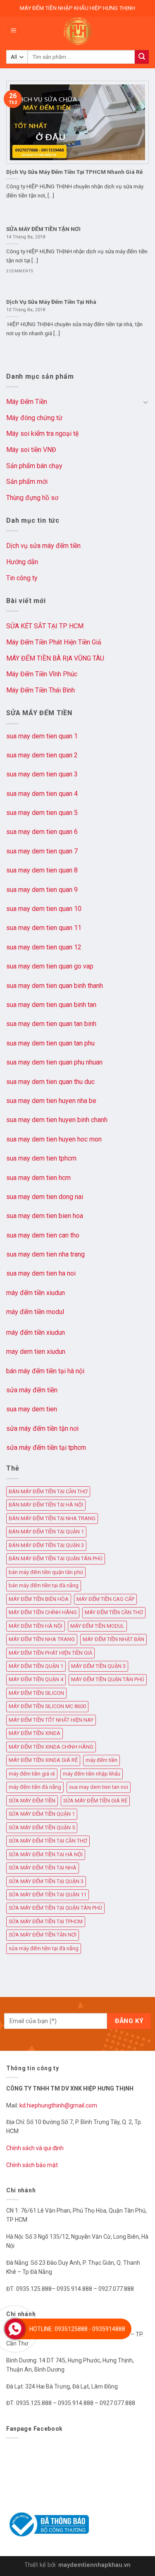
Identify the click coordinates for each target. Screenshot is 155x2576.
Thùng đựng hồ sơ (32, 498)
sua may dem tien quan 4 (42, 794)
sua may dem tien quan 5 (42, 813)
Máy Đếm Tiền (27, 402)
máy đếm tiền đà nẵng (35, 1787)
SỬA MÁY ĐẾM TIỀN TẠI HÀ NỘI (46, 1854)
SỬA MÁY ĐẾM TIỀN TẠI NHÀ (43, 1868)
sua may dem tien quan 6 (42, 832)
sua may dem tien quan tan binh (51, 1024)
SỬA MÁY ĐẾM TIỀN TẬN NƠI (43, 1935)
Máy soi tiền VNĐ (31, 450)
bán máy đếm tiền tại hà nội (45, 1371)
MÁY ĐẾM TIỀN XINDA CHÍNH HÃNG (51, 1747)
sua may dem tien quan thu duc (50, 1082)
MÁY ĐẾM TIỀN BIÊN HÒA (39, 1599)
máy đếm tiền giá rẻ (32, 1774)
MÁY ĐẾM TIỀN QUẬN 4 (36, 1679)
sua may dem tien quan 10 (44, 909)
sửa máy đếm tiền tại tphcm (46, 1448)
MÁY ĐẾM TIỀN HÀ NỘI (36, 1626)
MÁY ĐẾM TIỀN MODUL (97, 1626)
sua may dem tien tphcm (41, 1158)
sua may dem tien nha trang (45, 1254)
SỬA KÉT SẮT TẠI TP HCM (45, 626)
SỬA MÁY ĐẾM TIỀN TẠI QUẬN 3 (46, 1881)
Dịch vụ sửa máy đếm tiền (43, 546)
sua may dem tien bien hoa (45, 1216)
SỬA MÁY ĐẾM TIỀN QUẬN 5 (42, 1827)
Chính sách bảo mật (32, 2165)
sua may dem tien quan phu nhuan (54, 1062)
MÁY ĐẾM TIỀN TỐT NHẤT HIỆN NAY (51, 1720)
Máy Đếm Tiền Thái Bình (41, 690)
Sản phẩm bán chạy (34, 466)
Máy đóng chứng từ (34, 418)
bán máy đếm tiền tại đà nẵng (44, 1585)
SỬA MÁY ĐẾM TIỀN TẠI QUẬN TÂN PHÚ (55, 1908)
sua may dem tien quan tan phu (50, 1043)
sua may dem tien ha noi (41, 1273)
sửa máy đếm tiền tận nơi (42, 1429)
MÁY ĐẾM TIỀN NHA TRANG (42, 1639)
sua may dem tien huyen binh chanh (57, 1120)
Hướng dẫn (22, 562)
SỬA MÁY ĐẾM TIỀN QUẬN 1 (42, 1814)
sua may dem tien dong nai (45, 1197)
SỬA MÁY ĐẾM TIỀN (32, 1801)
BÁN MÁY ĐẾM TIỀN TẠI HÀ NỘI (46, 1505)
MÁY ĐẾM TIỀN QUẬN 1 (36, 1666)
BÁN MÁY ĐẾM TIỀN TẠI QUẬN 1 (46, 1532)
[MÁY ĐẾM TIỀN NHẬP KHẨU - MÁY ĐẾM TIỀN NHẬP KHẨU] (78, 31)
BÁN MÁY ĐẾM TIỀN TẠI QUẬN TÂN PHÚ (56, 1558)
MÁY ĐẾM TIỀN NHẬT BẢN (113, 1639)
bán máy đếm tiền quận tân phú (46, 1572)
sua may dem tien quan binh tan (51, 1005)
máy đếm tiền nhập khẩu (92, 1774)
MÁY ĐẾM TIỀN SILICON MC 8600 (47, 1706)
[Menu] (14, 31)
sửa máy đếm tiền (32, 1390)
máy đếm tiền (101, 1760)
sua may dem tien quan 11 (44, 928)
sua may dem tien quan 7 (42, 851)
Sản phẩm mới (27, 482)
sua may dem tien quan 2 (42, 755)
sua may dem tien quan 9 (42, 890)
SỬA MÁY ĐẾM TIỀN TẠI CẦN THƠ (48, 1841)
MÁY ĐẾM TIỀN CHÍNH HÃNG (43, 1612)
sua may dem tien (32, 1409)
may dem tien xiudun (36, 1352)
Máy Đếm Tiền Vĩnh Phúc (42, 674)
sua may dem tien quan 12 (44, 947)
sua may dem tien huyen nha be (51, 1101)
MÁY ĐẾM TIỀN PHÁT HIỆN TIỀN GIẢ (50, 1653)
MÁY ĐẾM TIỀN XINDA (35, 1733)
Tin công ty (22, 578)
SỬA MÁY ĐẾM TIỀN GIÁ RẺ (95, 1801)
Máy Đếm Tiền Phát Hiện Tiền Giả (54, 642)
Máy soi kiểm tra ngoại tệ (42, 434)
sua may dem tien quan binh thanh (55, 986)
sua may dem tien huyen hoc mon (54, 1139)
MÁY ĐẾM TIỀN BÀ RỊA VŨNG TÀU (55, 658)
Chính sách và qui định (35, 2148)
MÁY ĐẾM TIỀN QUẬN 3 (98, 1666)
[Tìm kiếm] (142, 57)
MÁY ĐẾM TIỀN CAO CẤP (105, 1599)
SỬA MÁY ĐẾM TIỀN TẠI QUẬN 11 (48, 1895)
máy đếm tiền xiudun (36, 1293)
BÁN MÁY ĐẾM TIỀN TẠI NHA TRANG (52, 1518)
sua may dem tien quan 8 (42, 870)
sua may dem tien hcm (38, 1178)
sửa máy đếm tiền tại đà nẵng (44, 1948)
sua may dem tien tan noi (99, 1787)
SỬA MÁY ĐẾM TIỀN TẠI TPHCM (46, 1921)
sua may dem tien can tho (43, 1235)
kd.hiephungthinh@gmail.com (59, 2105)
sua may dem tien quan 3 (42, 774)
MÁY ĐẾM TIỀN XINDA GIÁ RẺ (43, 1760)
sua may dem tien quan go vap (50, 966)
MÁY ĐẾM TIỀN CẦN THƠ (114, 1612)
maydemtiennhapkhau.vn (94, 2565)
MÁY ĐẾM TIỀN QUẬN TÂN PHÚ (108, 1679)
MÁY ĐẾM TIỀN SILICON (36, 1693)
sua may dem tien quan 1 (42, 736)
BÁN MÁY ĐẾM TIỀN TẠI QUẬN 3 (46, 1545)
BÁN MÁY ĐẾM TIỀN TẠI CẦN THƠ (48, 1491)
